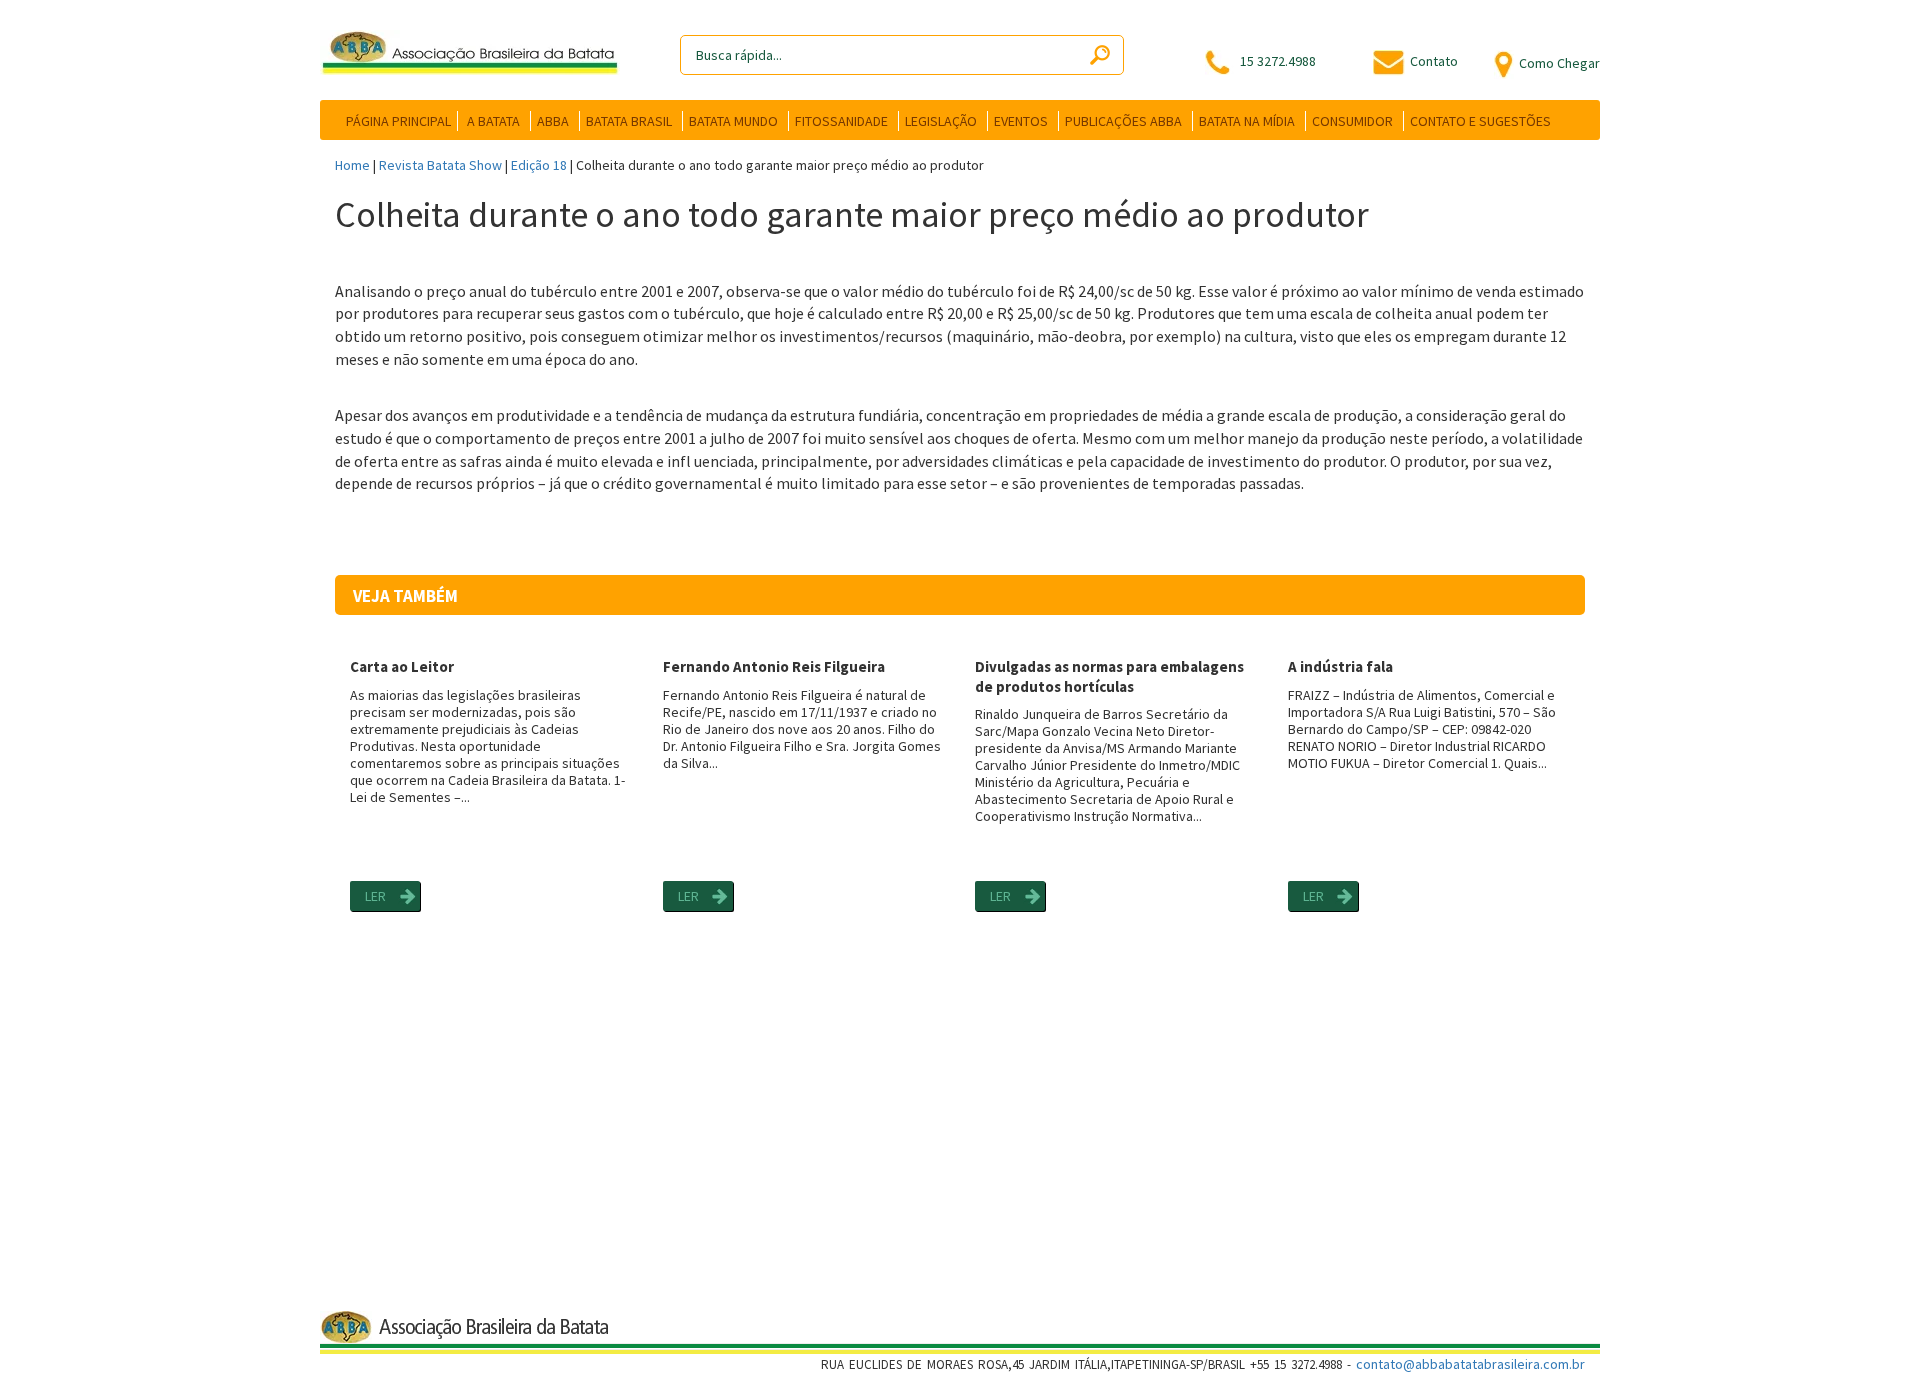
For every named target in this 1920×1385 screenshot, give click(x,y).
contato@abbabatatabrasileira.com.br (1470, 1364)
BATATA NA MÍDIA (1247, 121)
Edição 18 (539, 165)
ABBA (553, 121)
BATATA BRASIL (629, 121)
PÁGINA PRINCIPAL (398, 121)
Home (352, 165)
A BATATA (493, 121)
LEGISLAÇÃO (941, 121)
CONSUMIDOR (1352, 121)
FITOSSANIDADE (841, 121)
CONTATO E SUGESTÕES (1480, 121)
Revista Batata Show (440, 165)
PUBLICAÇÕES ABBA (1123, 121)
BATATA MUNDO (733, 121)
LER (375, 896)
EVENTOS (1021, 121)
